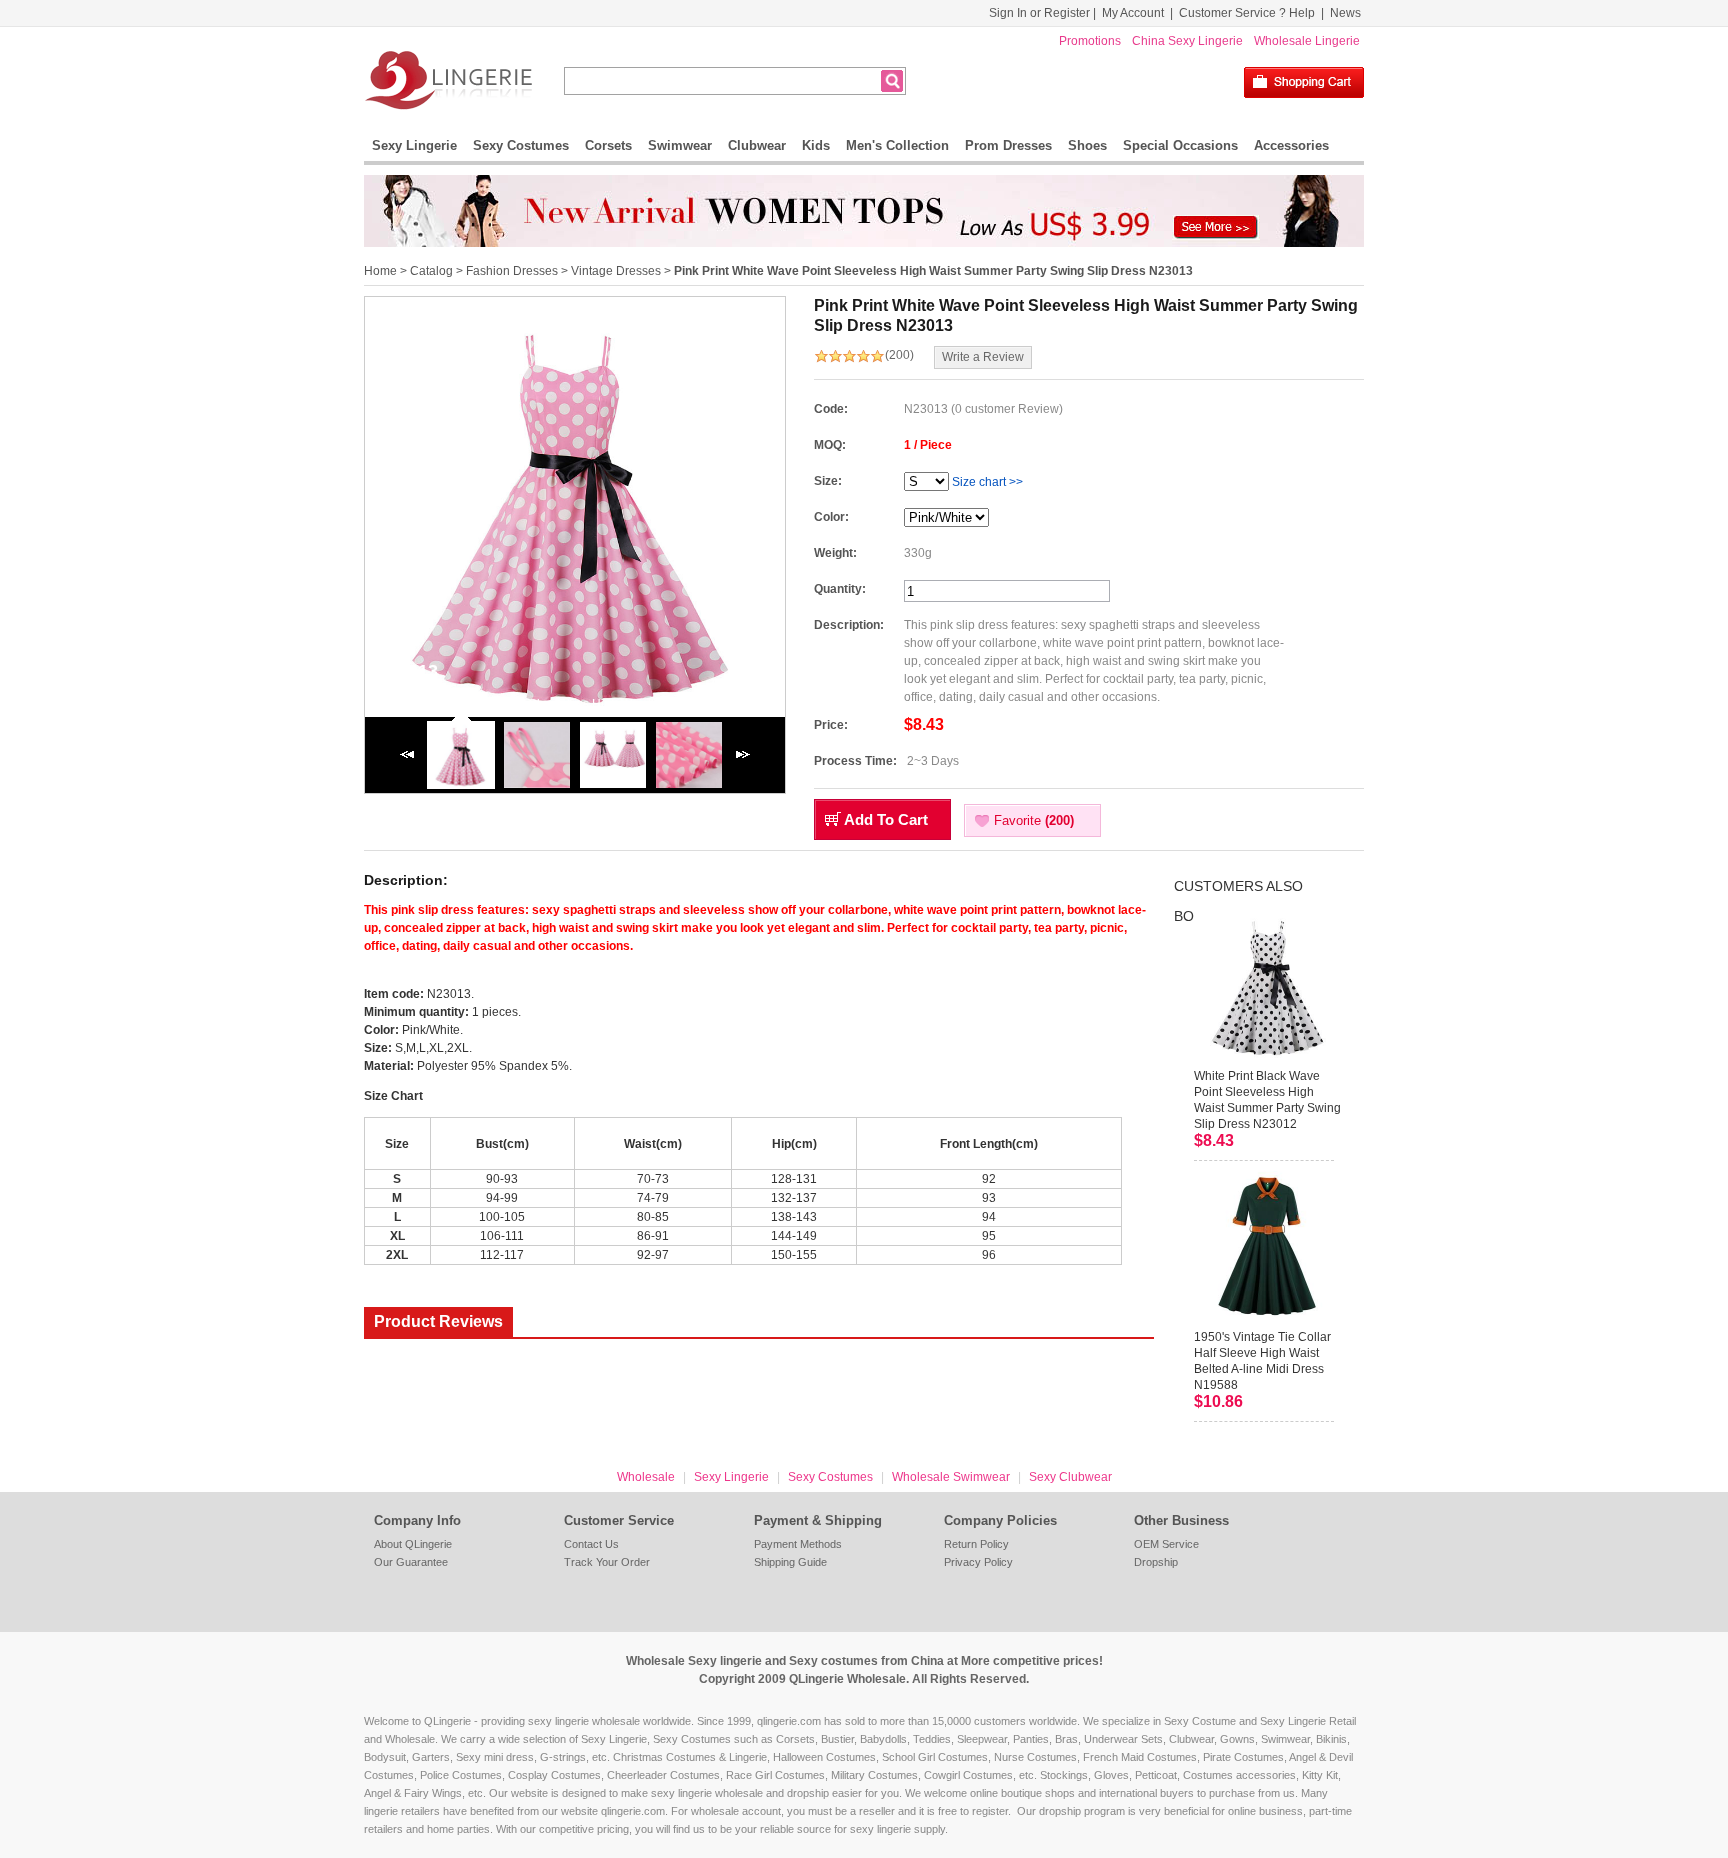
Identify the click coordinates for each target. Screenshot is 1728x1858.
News (1345, 13)
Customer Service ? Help (1247, 13)
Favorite (1034, 820)
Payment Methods (798, 1544)
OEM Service (1166, 1544)
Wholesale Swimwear (951, 1477)
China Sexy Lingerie (1187, 41)
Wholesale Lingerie (1307, 41)
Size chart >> (987, 482)
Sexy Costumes (521, 145)
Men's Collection (897, 145)
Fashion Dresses (512, 271)
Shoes (1087, 145)
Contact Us (591, 1544)
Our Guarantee (411, 1562)
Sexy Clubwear (1070, 1477)
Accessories (1291, 145)
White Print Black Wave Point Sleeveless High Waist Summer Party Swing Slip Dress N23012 (1267, 1100)
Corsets (608, 145)
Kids (816, 145)
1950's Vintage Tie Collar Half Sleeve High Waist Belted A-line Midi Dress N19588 (1262, 1361)
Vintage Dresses (616, 271)
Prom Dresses (1008, 145)
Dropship (1156, 1562)
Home (380, 271)
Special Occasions (1180, 145)
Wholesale (646, 1477)
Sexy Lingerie (414, 145)
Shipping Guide (790, 1562)
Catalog (431, 271)
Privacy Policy (978, 1562)
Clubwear (757, 145)
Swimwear (680, 145)
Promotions (1090, 41)
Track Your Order (607, 1562)
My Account (1133, 13)
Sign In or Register (1039, 13)
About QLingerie (413, 1544)
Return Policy (976, 1544)
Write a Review (983, 357)
